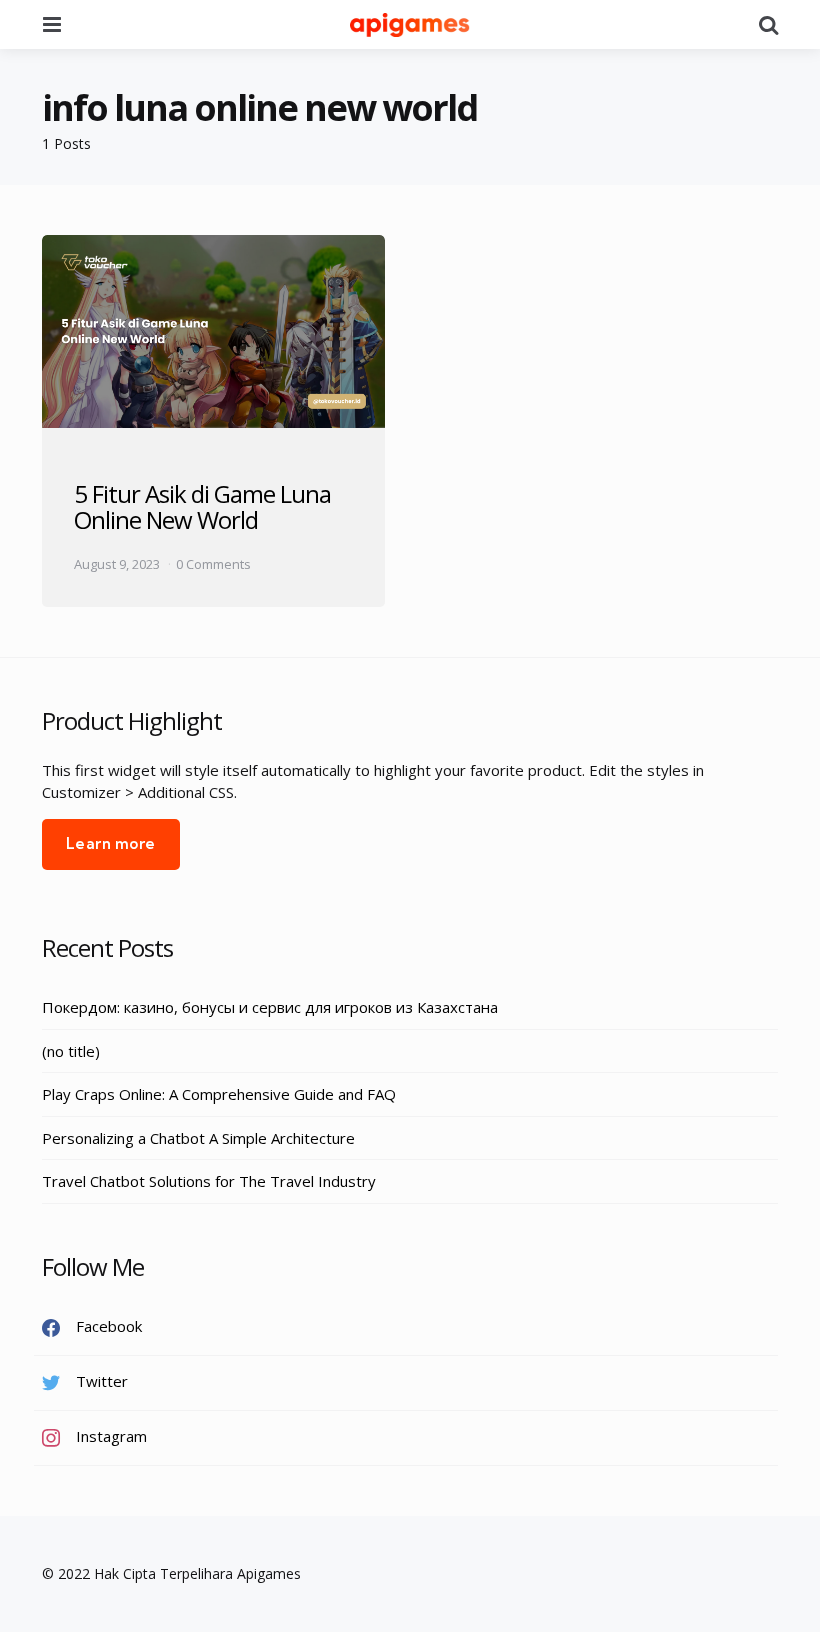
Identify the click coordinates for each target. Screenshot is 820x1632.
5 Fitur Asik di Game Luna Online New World (202, 506)
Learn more (111, 843)
